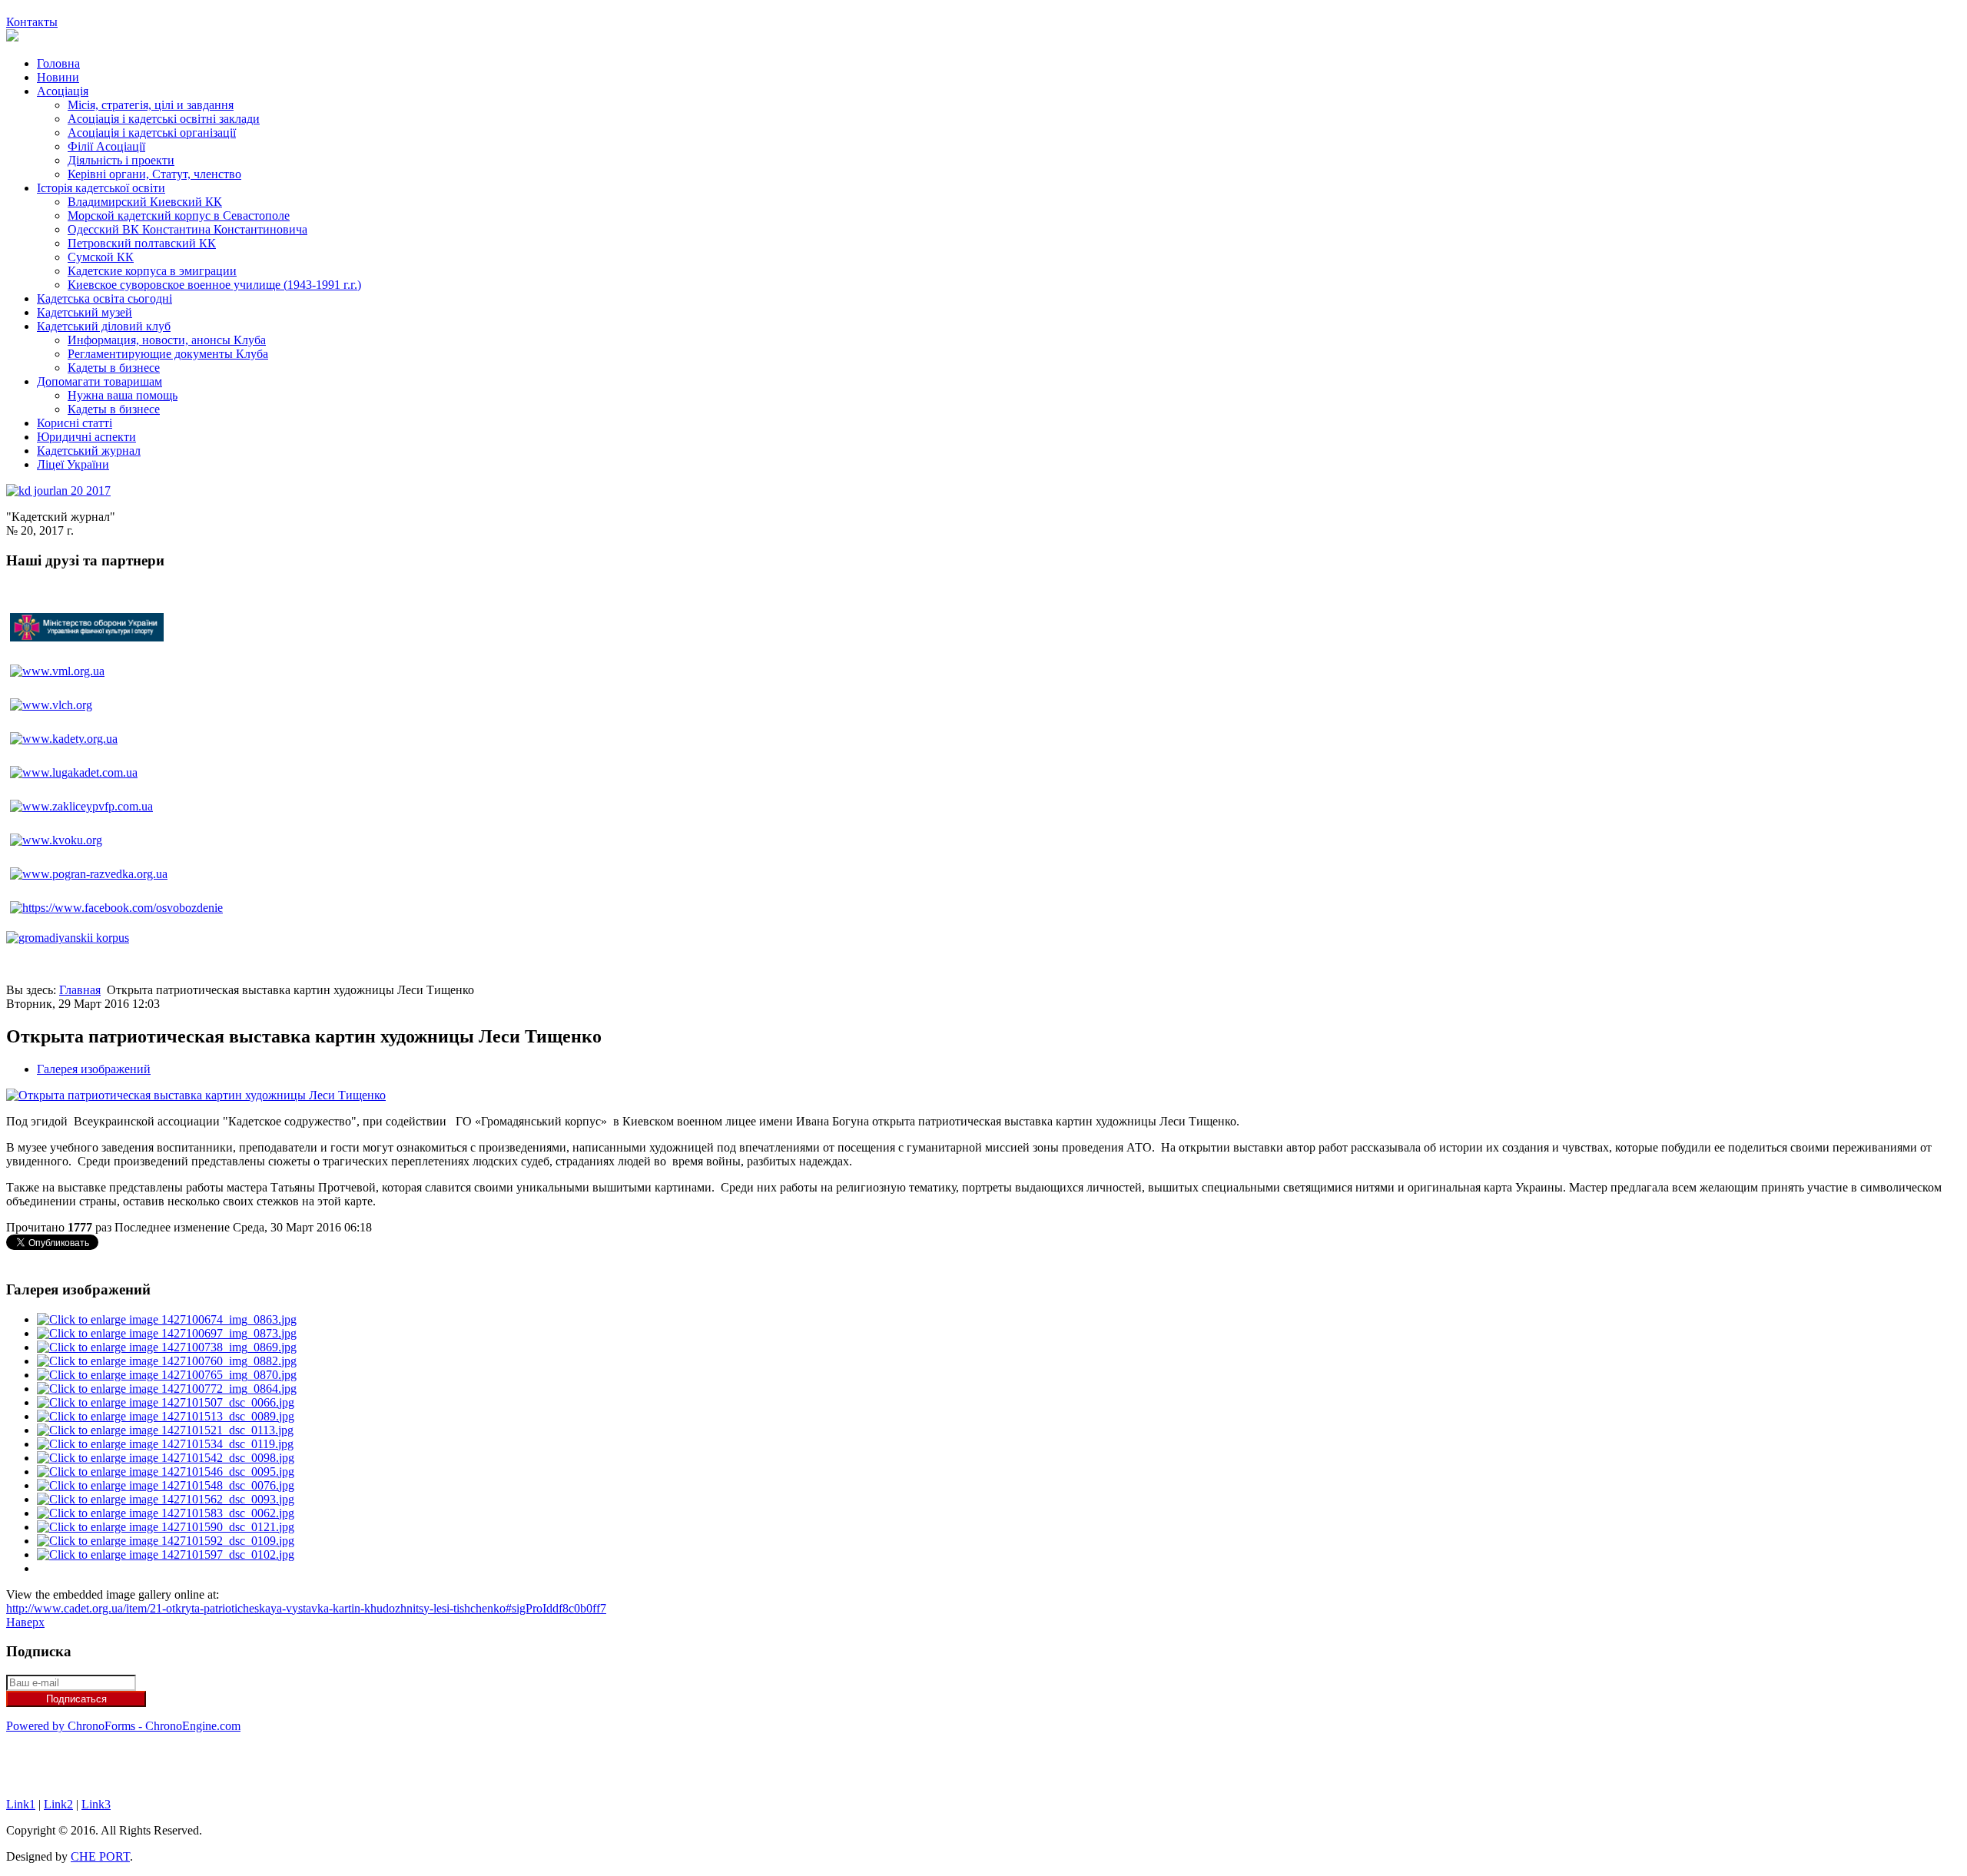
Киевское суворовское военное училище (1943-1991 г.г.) (214, 285)
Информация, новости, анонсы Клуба (167, 340)
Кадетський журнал (89, 451)
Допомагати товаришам (100, 381)
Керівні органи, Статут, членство (154, 174)
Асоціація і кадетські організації (152, 133)
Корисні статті (75, 423)
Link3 (96, 1804)
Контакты (32, 22)
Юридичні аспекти (86, 437)
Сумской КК (101, 257)
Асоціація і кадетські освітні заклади (164, 119)
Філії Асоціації (106, 146)
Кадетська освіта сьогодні (104, 298)
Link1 (21, 1804)
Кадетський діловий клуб (104, 326)
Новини (58, 77)
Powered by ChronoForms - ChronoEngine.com (123, 1726)
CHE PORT (100, 1856)
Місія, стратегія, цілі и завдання (151, 105)
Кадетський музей (85, 312)
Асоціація (63, 91)
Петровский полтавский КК (142, 243)
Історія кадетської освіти (101, 188)
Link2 (58, 1804)
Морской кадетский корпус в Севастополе (179, 215)
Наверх (25, 1622)
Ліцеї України (73, 464)
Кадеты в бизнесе (114, 368)
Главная (80, 990)
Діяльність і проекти (121, 160)
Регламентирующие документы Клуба (168, 354)
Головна (58, 63)
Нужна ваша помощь (123, 395)
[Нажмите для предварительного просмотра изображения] (196, 1095)
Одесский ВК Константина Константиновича (187, 229)
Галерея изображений (94, 1069)
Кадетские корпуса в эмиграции (152, 271)
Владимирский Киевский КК (145, 202)
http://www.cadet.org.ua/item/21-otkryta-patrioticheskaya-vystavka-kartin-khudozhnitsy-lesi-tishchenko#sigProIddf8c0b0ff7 (306, 1608)
